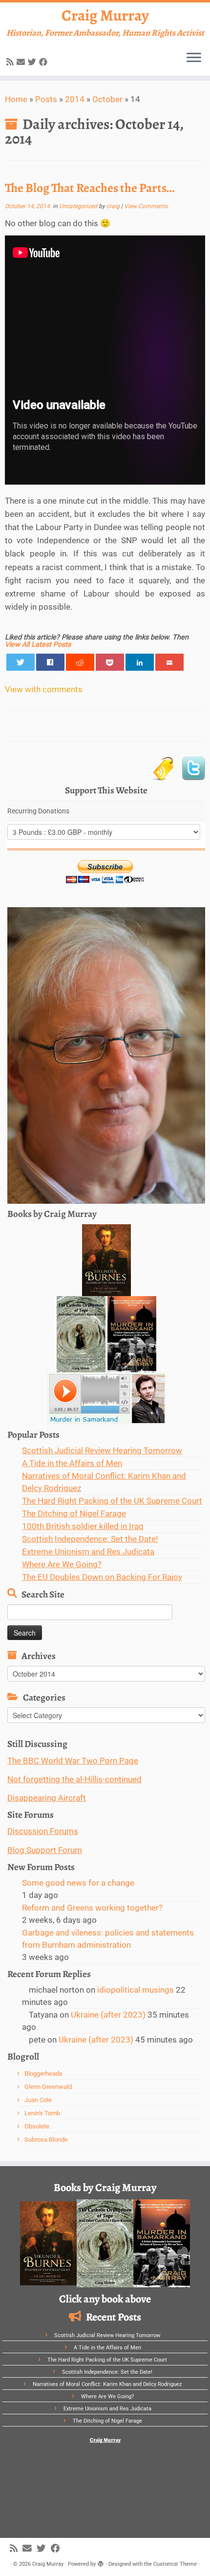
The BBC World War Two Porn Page (73, 1761)
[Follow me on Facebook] (45, 62)
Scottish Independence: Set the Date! (90, 1539)
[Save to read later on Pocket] (110, 662)
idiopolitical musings (136, 1990)
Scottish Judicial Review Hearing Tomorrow (102, 1450)
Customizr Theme (175, 2564)
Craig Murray (105, 15)
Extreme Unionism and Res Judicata (88, 1552)
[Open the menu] (194, 58)
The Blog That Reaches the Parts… (90, 188)
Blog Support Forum (45, 1850)
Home (16, 99)
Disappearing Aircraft (47, 1798)
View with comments (44, 689)
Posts (46, 99)
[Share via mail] (170, 662)
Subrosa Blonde (46, 2140)
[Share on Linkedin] (140, 662)
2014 (75, 99)
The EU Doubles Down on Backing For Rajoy (102, 1577)
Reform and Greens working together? (92, 1908)
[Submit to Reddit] (80, 662)
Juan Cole (38, 2100)
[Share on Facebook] (51, 662)
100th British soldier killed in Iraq (83, 1526)
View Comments (146, 206)
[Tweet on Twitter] (21, 662)
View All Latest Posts (38, 645)
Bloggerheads (43, 2074)
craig (113, 206)
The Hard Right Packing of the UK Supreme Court (112, 1501)
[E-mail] (22, 62)
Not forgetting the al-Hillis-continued (74, 1779)
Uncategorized (79, 206)
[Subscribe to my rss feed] (11, 62)
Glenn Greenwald (48, 2087)
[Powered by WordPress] (101, 2562)
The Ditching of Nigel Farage (74, 1513)
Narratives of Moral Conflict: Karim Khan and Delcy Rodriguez (107, 2384)
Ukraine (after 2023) (108, 2015)
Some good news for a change (78, 1883)
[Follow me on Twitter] (33, 62)
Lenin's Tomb (42, 2113)
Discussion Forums (43, 1831)
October (107, 99)
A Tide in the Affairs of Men (72, 1463)
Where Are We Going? (62, 1564)
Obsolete (37, 2126)
